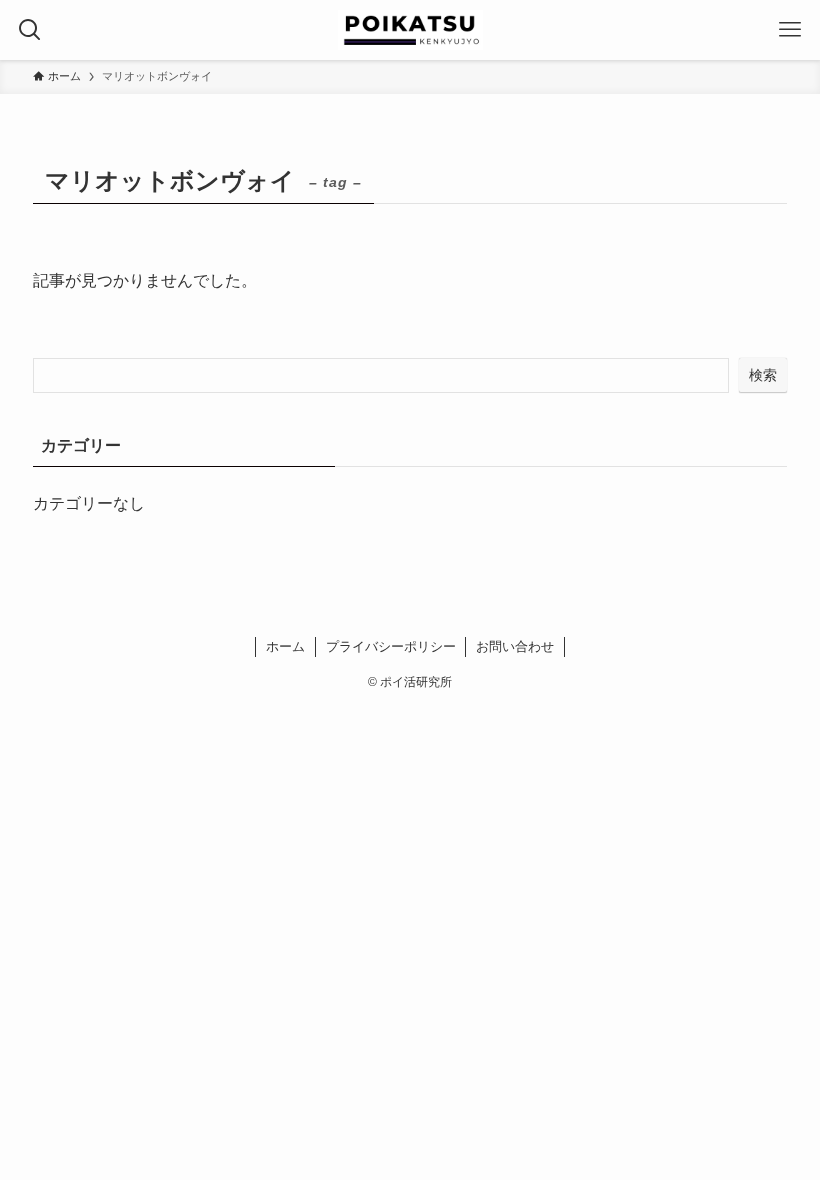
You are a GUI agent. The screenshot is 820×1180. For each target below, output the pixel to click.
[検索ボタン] (30, 30)
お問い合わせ (515, 646)
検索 (763, 375)
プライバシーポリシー (391, 646)
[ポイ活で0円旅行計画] (410, 30)
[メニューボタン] (790, 30)
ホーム (285, 646)
